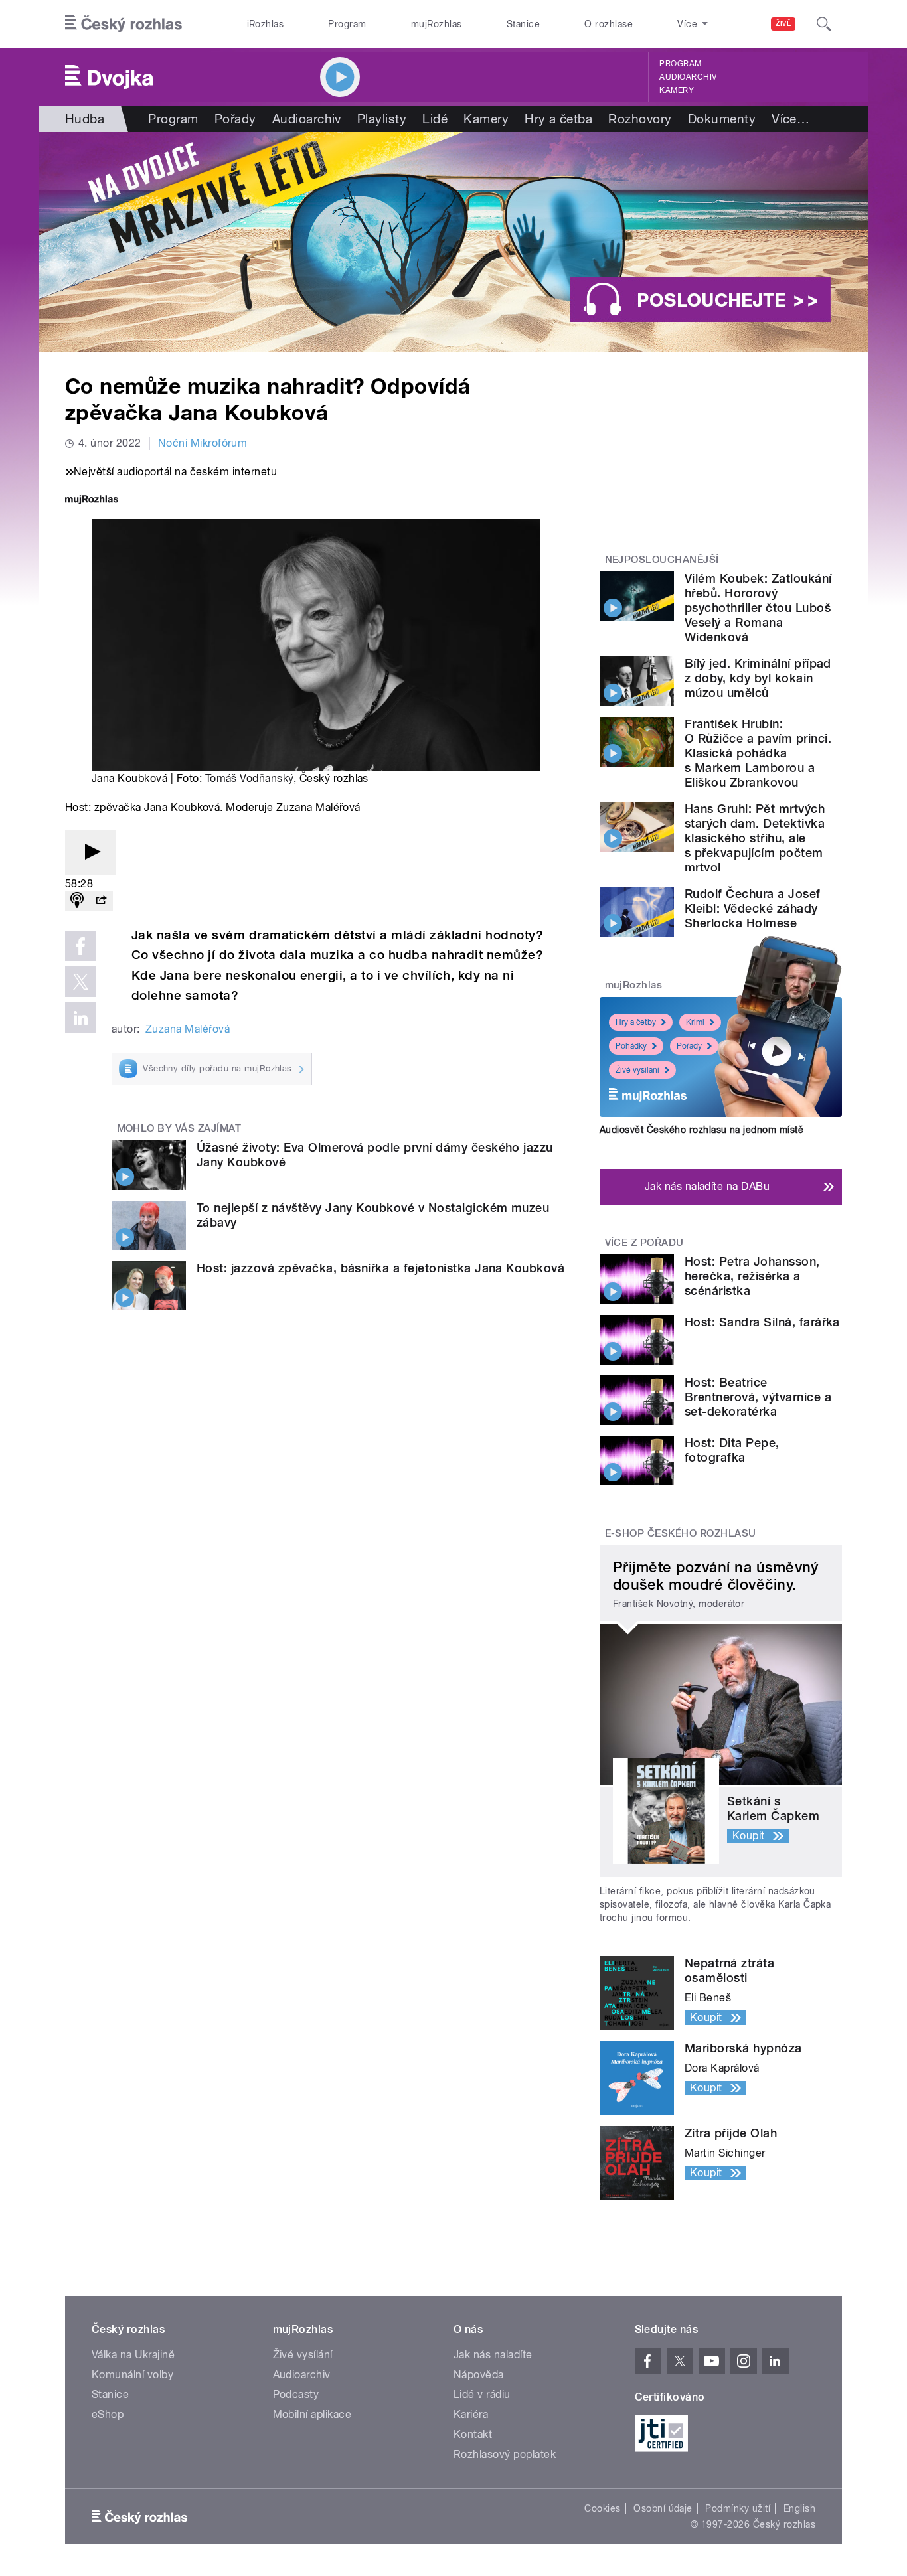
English (799, 2508)
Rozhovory (640, 119)
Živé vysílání (637, 1070)
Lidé (435, 119)
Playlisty (382, 119)
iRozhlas (266, 24)
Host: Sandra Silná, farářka (762, 1322)
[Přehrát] (90, 853)
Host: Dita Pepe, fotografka (732, 1450)
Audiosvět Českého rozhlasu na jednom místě (701, 1130)
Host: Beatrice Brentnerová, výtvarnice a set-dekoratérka (758, 1397)
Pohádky (631, 1046)
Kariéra (471, 2414)
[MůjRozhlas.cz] (92, 501)
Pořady (235, 119)
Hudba (85, 119)
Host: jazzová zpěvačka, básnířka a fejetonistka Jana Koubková (380, 1268)
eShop (108, 2414)
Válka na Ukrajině (133, 2355)
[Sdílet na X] (80, 982)
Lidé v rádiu (482, 2394)
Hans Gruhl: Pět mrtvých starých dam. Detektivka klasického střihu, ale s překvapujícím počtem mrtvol (755, 838)
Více (790, 119)
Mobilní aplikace (312, 2414)
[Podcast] (77, 901)
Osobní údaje (663, 2508)
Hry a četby (636, 1022)
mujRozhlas (437, 24)
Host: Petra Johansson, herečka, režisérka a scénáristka (752, 1276)
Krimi (695, 1022)
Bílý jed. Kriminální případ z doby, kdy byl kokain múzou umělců (758, 678)
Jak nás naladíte (493, 2355)
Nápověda (479, 2375)
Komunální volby (132, 2375)
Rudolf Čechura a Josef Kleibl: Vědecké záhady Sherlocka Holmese (753, 908)
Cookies (602, 2508)
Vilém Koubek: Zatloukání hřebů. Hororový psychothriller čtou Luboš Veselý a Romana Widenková (758, 608)
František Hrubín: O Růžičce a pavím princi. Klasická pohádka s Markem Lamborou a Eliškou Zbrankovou (758, 753)
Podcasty (296, 2394)
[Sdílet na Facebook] (80, 946)
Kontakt (473, 2434)
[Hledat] (824, 24)
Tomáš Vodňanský (249, 778)
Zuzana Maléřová (188, 1029)
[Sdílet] (101, 901)
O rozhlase (609, 24)
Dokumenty (722, 119)
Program (347, 24)
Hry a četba (558, 119)
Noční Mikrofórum (203, 443)
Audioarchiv (688, 77)
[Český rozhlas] (124, 24)
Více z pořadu (644, 1243)
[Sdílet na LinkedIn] (80, 1018)
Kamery (677, 90)
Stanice (523, 24)
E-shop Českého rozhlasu (681, 1533)
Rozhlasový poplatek (505, 2454)
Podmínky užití (738, 2508)
